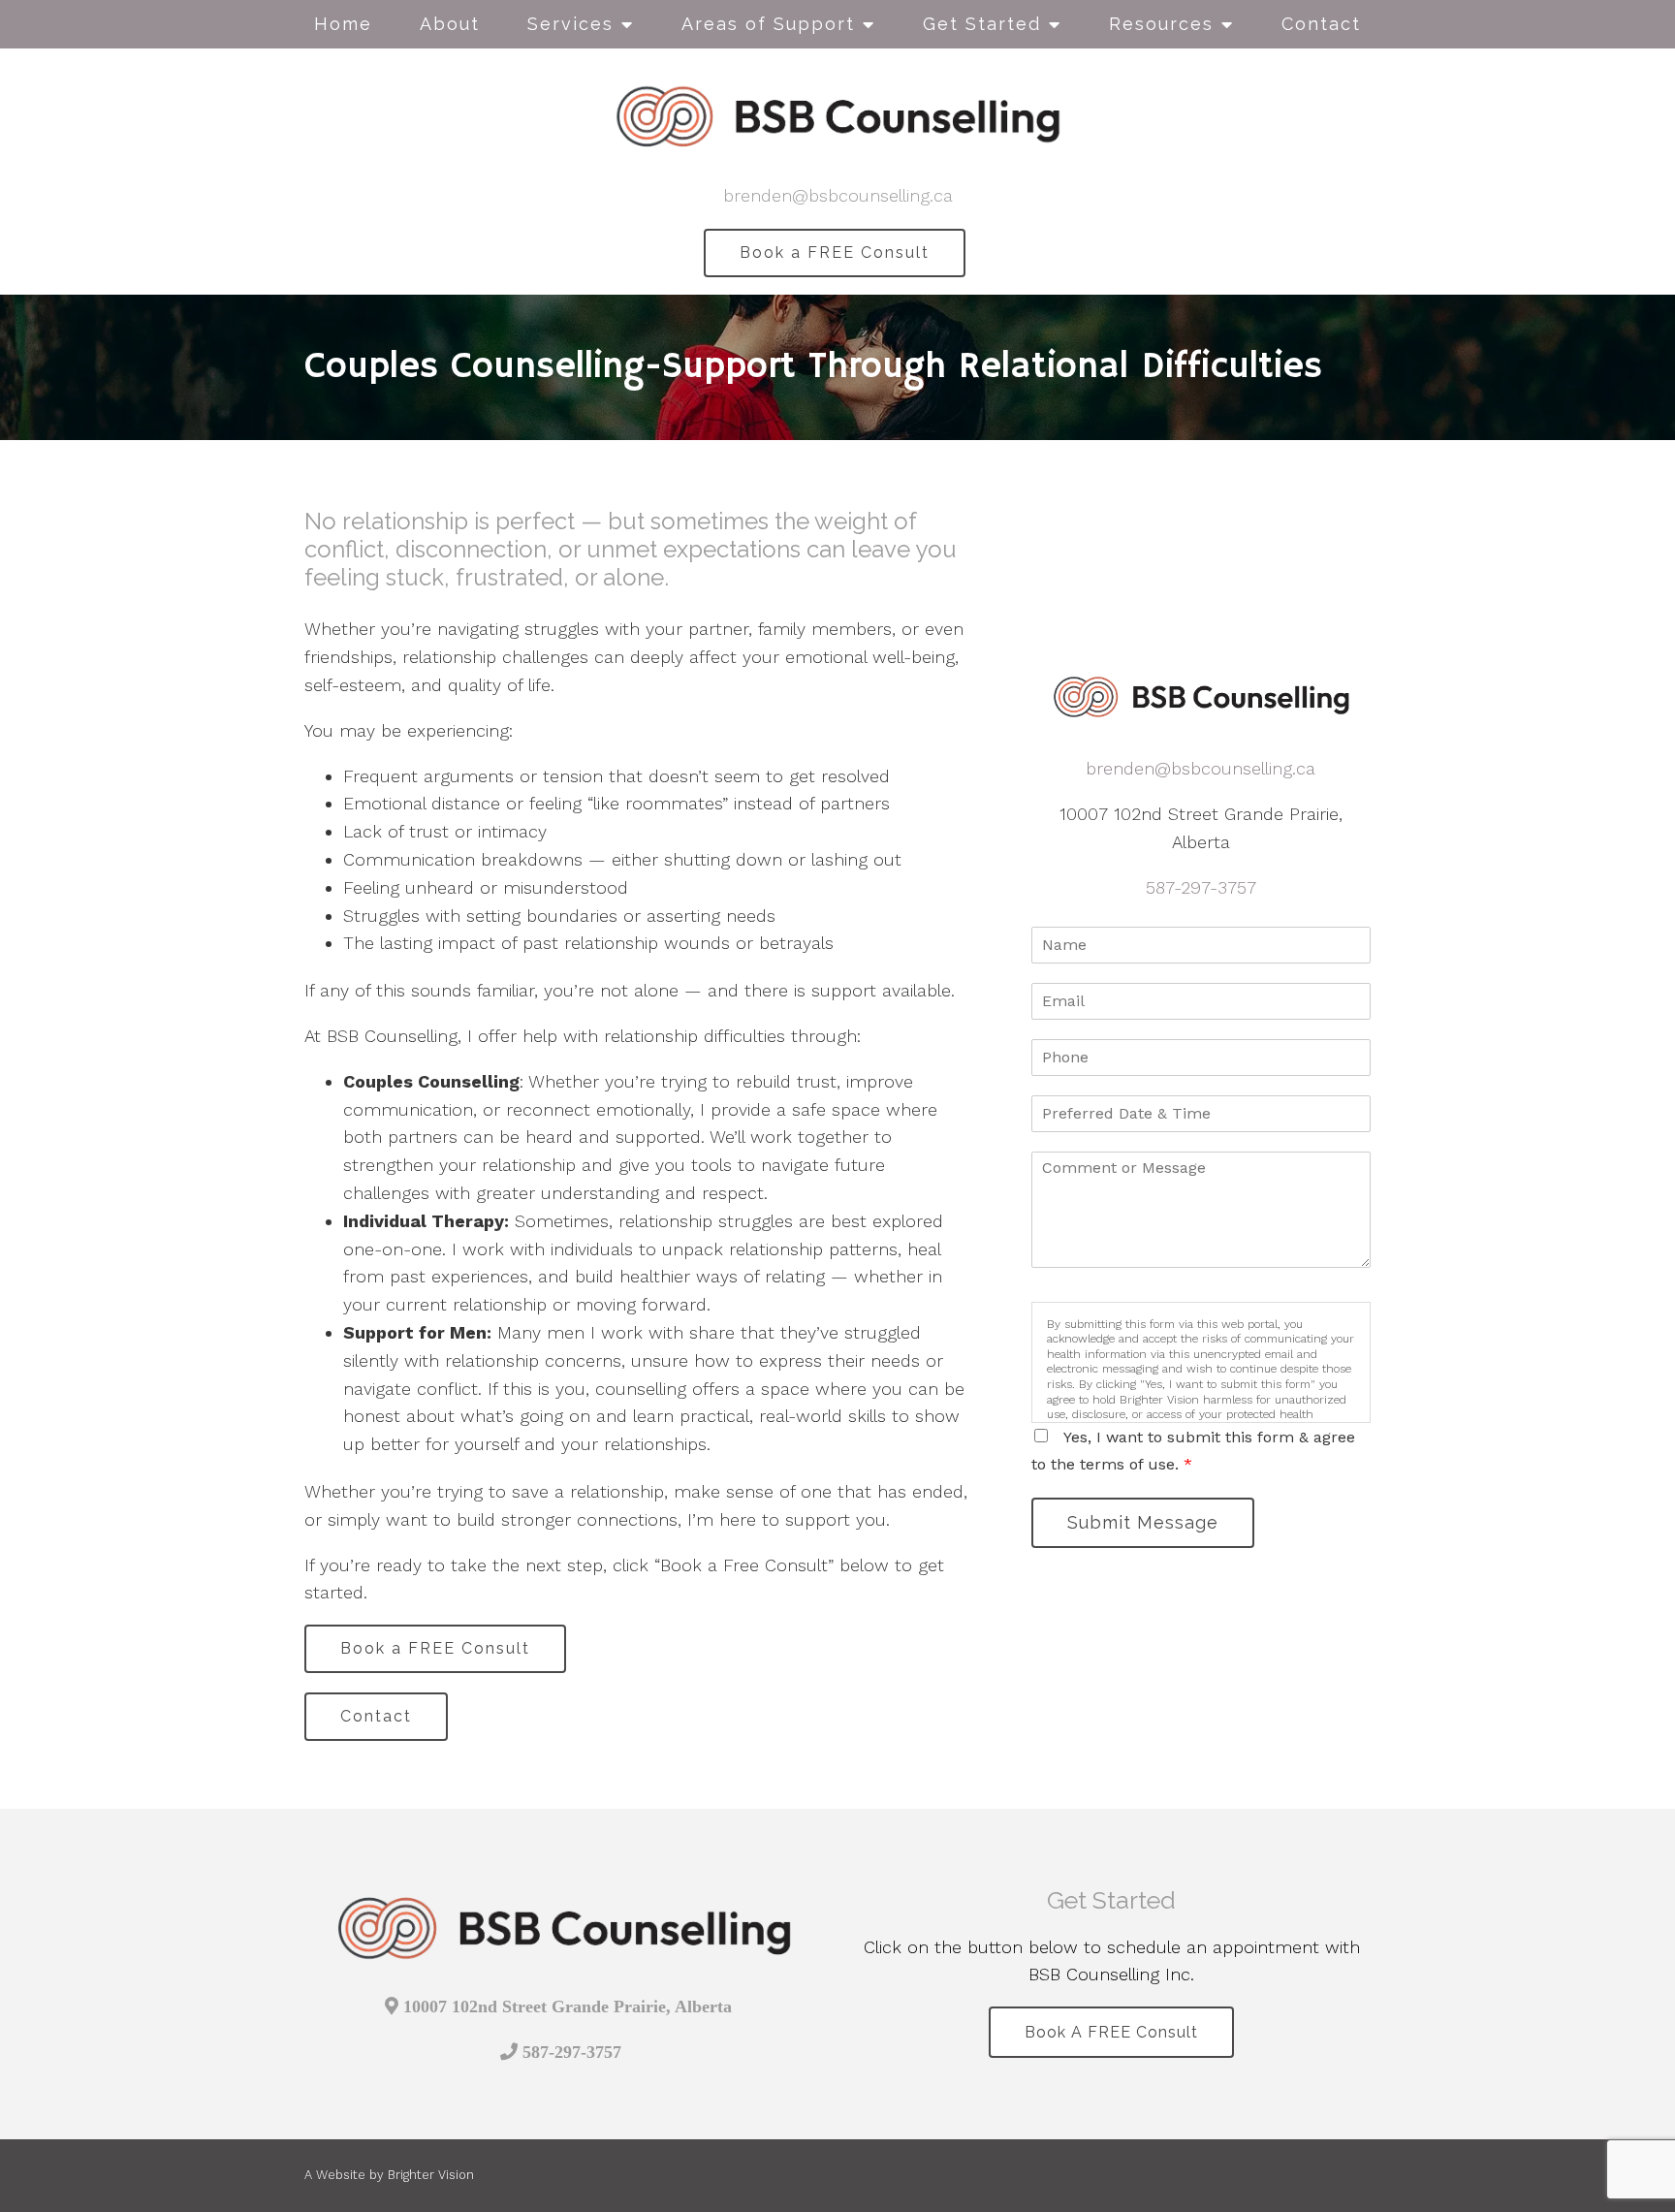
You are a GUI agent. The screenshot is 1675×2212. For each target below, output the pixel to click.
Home (343, 24)
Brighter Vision (431, 2175)
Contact (1321, 24)
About (450, 24)
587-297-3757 (1201, 887)
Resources (1161, 24)
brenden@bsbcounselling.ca (838, 195)
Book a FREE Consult (835, 253)
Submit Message (1143, 1522)
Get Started (982, 24)
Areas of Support (768, 24)
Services (570, 24)
